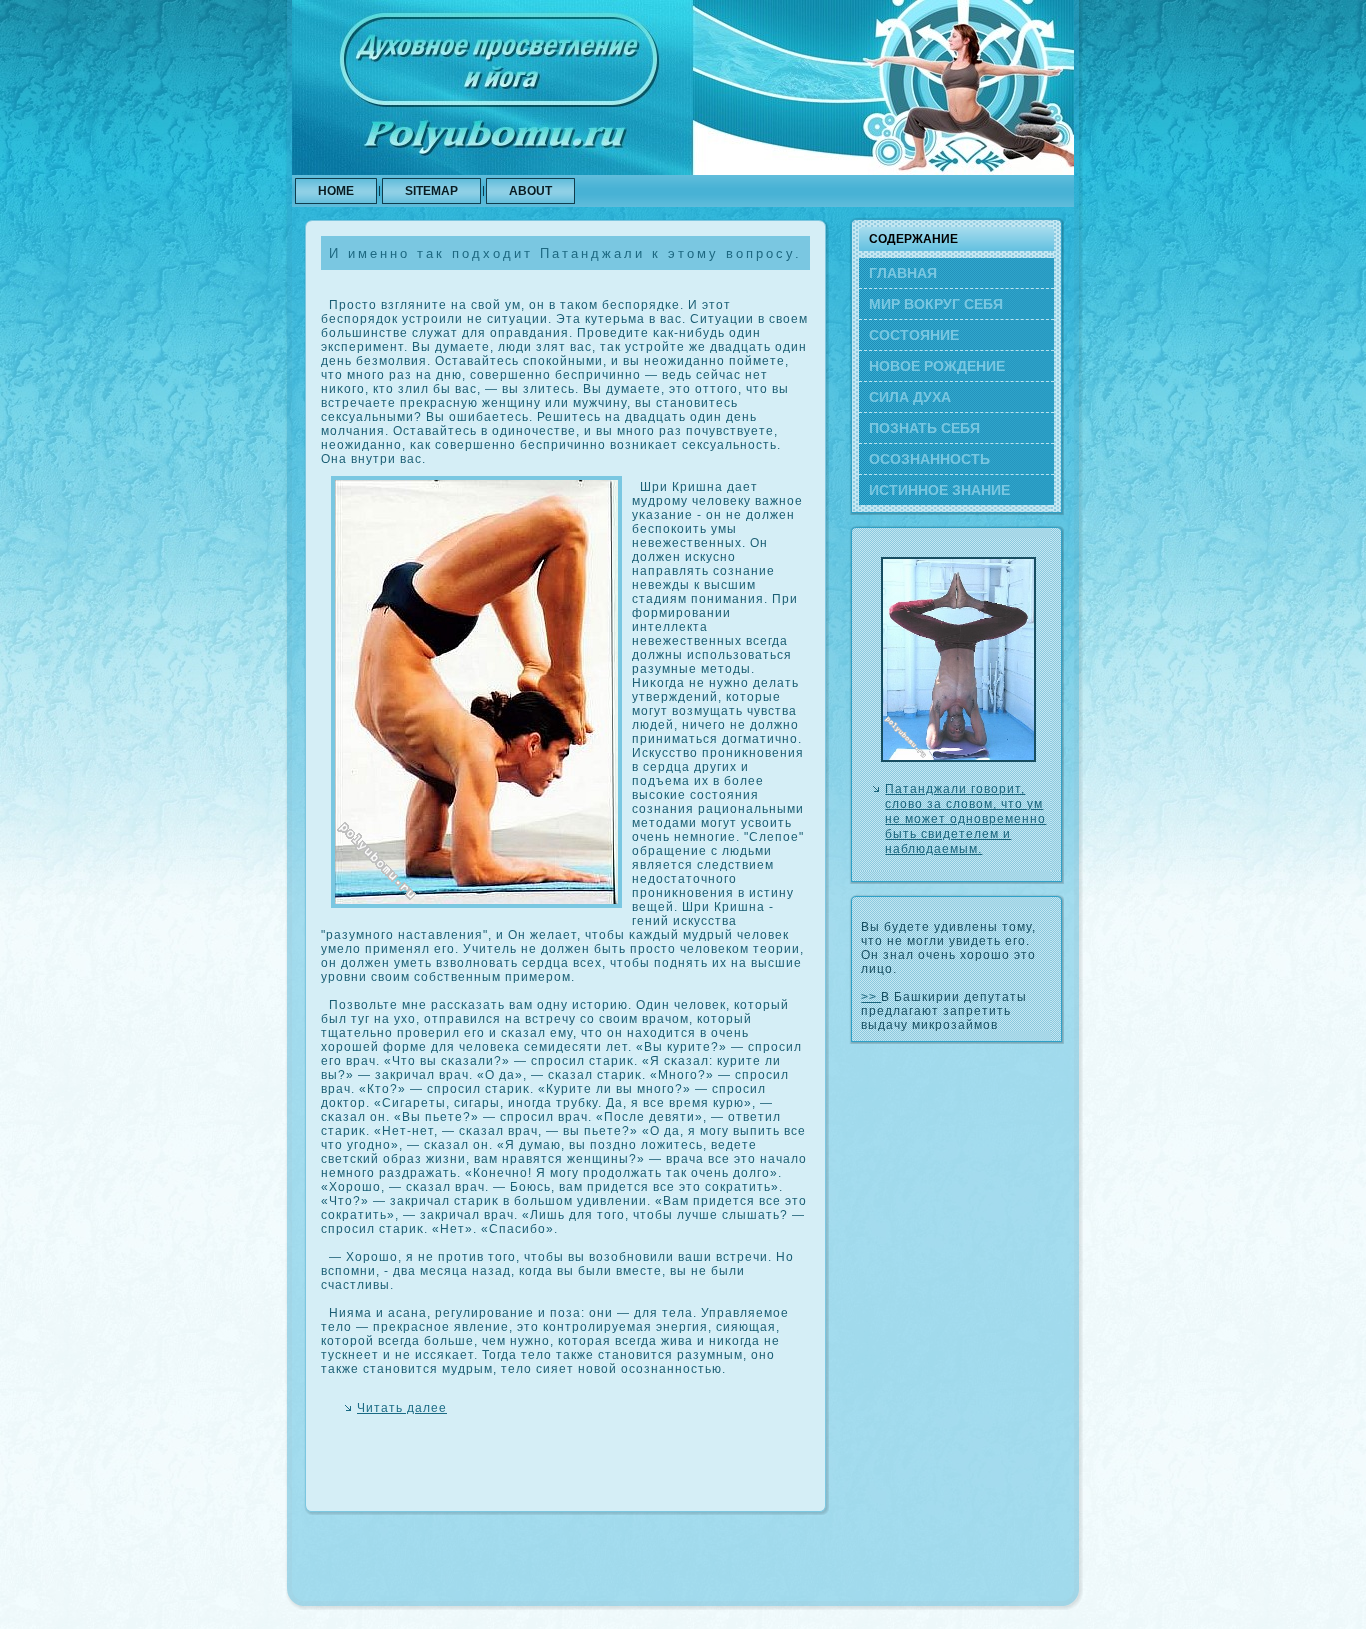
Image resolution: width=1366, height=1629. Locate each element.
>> (871, 997)
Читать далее (402, 1408)
